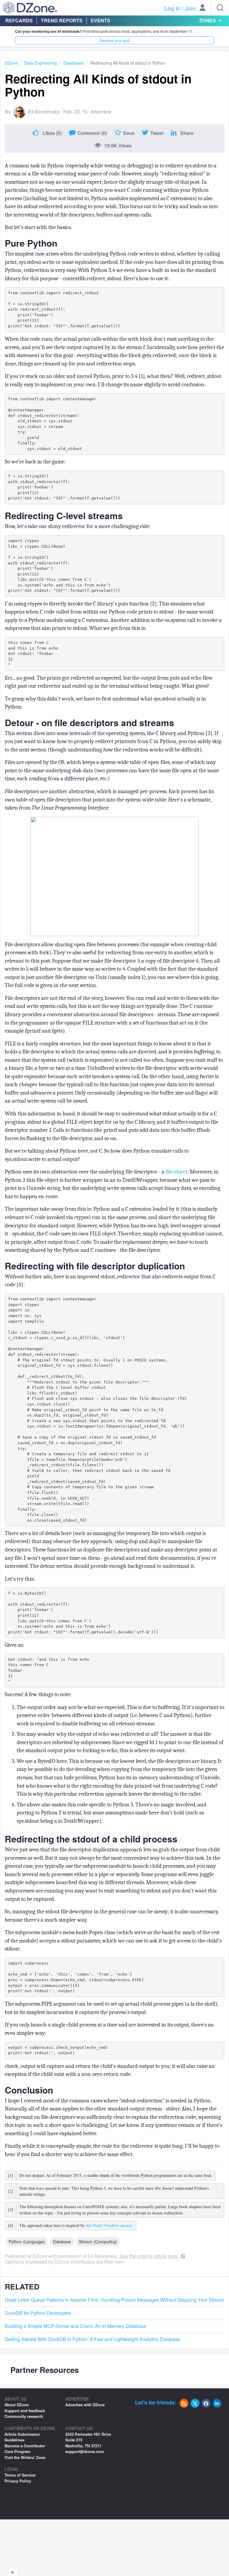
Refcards (19, 20)
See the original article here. (150, 2256)
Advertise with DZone (85, 2405)
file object (177, 1172)
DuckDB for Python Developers (38, 2313)
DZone (11, 63)
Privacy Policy (18, 2481)
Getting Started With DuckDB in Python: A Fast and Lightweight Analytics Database (93, 2339)
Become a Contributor (25, 2446)
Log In (172, 8)
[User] (202, 8)
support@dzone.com (85, 2451)
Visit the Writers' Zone (25, 2457)
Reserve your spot (115, 40)
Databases (74, 63)
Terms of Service (20, 2475)
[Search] (220, 8)
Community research (24, 2416)
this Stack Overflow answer (109, 2225)
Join (190, 8)
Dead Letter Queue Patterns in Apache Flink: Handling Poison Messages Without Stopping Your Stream (114, 2300)
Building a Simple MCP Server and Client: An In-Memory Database (75, 2326)
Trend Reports (62, 20)
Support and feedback (25, 2411)
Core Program (17, 2451)
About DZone (17, 2405)
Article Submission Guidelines (22, 2437)
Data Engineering (41, 63)
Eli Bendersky (44, 112)
